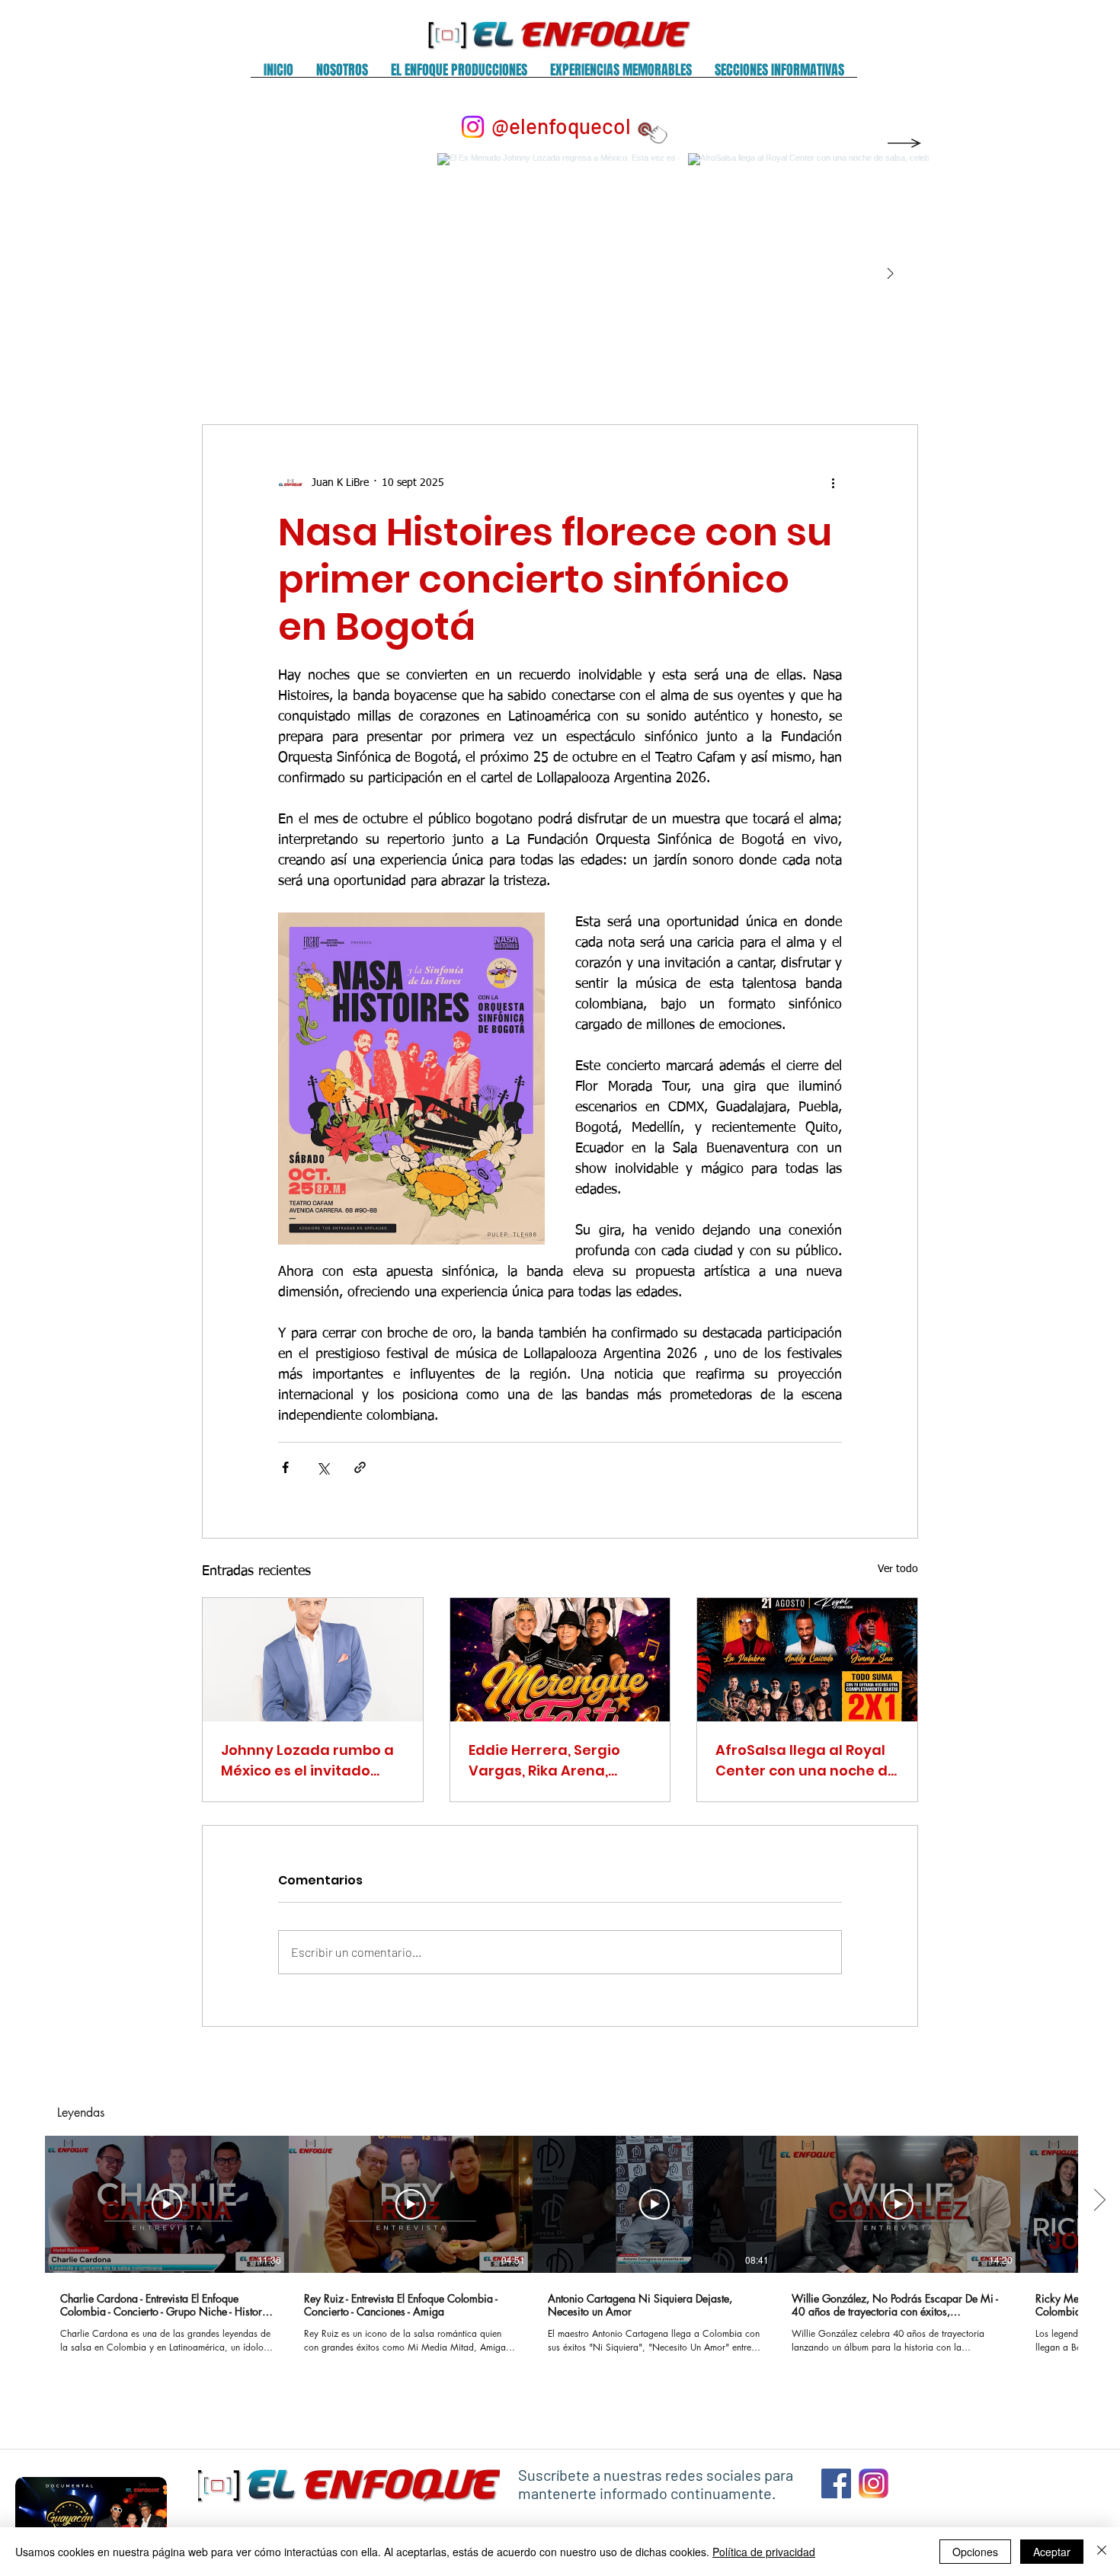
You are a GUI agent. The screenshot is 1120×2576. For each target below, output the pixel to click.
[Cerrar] (1102, 2552)
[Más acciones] (833, 483)
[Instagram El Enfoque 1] (874, 2483)
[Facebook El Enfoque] (836, 2483)
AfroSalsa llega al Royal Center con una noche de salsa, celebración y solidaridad (806, 1761)
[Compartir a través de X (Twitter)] (323, 1467)
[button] (342, 75)
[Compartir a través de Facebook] (285, 1467)
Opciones (975, 2552)
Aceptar (1052, 2552)
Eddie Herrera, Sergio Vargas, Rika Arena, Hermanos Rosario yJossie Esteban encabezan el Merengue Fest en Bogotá (556, 1761)
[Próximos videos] (1099, 2201)
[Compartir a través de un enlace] (360, 1467)
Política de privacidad (764, 2552)
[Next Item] (890, 274)
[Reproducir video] (167, 2204)
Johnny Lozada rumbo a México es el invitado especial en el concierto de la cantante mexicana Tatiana (312, 1761)
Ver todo (898, 1569)
